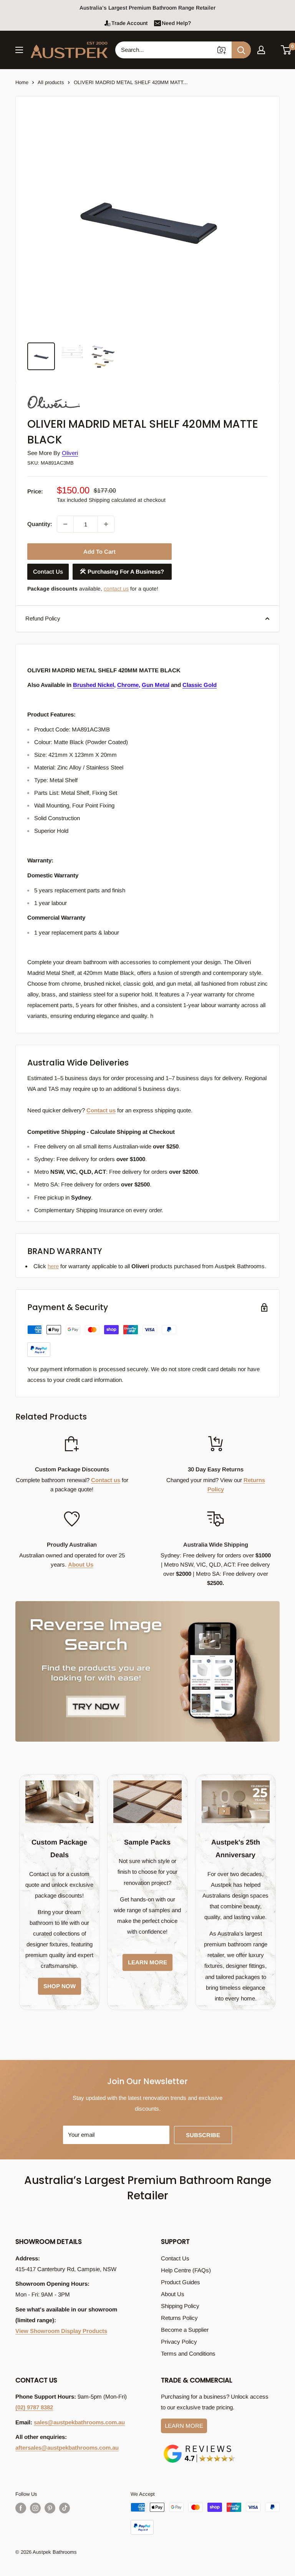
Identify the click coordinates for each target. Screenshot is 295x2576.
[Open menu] (19, 50)
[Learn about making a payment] (102, 1341)
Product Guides (181, 2282)
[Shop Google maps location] (199, 2446)
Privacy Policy (179, 2342)
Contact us (101, 1110)
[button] (286, 50)
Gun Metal (156, 685)
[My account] (261, 50)
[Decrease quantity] (65, 524)
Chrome (128, 685)
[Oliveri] (66, 395)
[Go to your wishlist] (273, 49)
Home (22, 82)
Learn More (184, 2426)
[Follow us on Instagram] (35, 2508)
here (53, 1266)
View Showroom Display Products (61, 2331)
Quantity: (40, 524)
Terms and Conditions (188, 2353)
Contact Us (48, 572)
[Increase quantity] (106, 524)
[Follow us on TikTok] (65, 2508)
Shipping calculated (112, 500)
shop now (60, 1986)
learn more (147, 1962)
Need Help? (176, 23)
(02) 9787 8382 (34, 2407)
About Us (81, 1564)
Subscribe (203, 2135)
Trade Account (129, 23)
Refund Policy (43, 618)
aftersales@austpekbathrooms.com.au (67, 2448)
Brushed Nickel (94, 685)
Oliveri (70, 453)
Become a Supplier (185, 2330)
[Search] (241, 50)
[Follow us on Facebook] (21, 2508)
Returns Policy (179, 2318)
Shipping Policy (180, 2306)
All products (51, 82)
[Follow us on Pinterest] (50, 2508)
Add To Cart (99, 552)
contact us (116, 589)
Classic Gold (200, 685)
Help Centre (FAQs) (186, 2270)
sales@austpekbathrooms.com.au (79, 2422)
